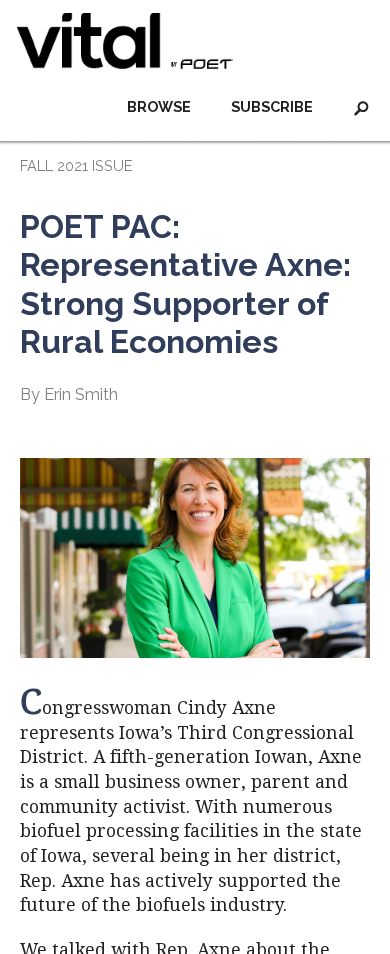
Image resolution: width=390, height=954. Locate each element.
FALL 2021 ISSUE (76, 165)
